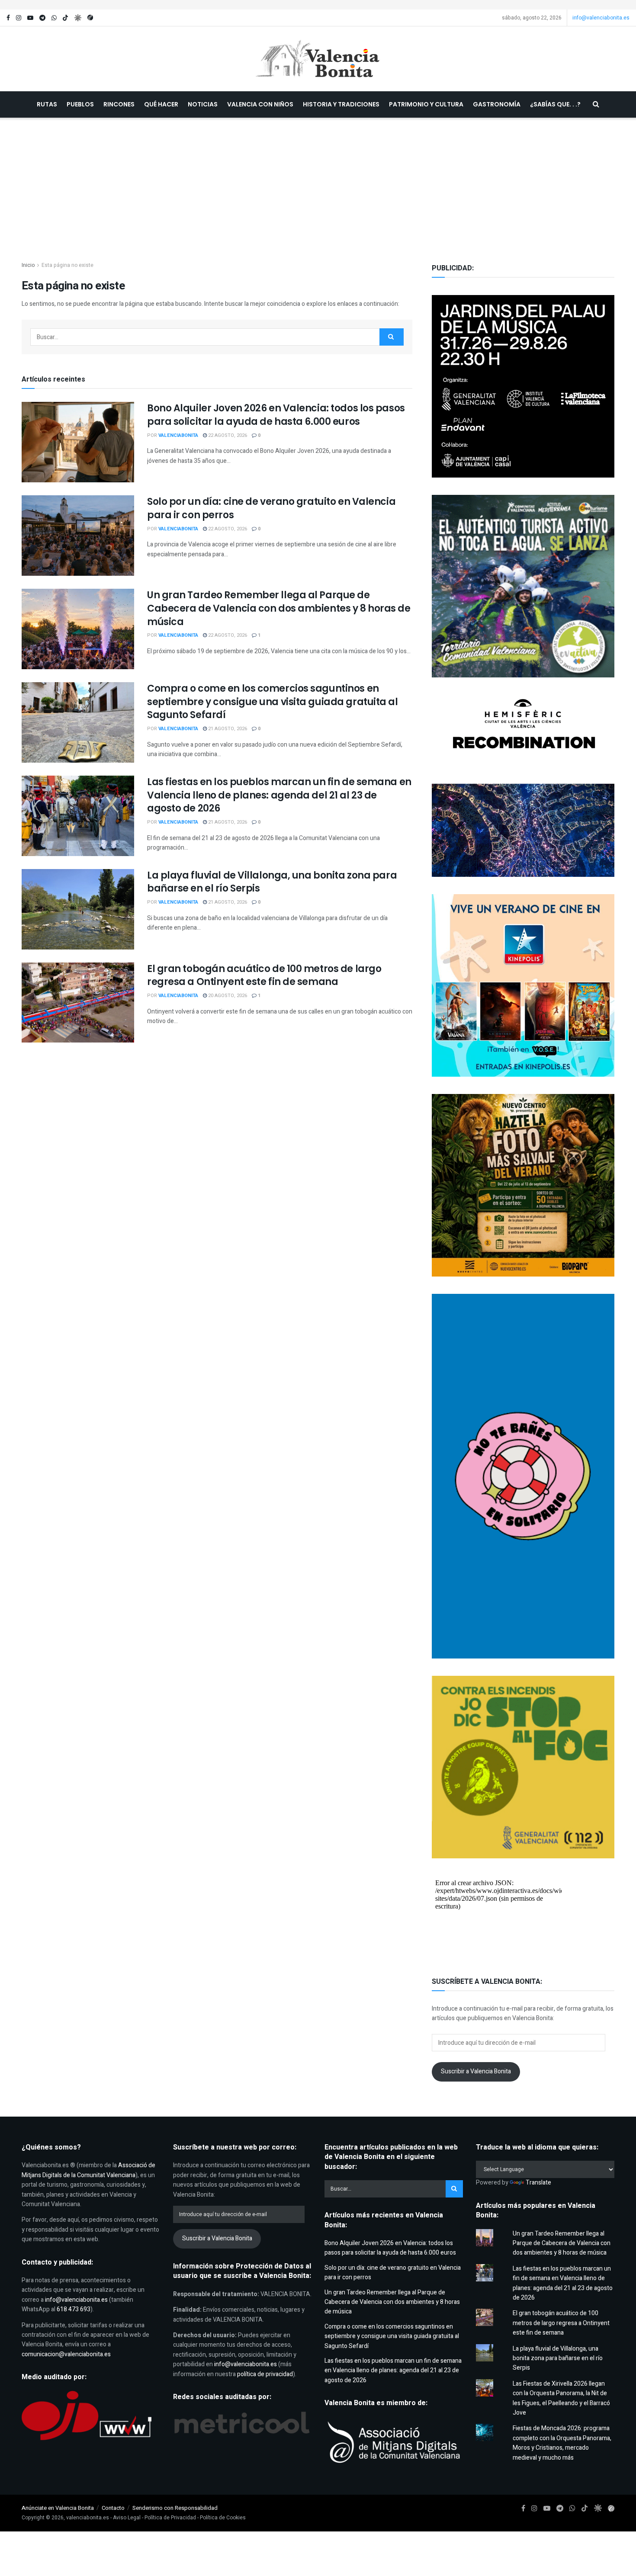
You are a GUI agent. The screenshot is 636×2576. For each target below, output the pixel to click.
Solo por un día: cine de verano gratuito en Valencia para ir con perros (271, 508)
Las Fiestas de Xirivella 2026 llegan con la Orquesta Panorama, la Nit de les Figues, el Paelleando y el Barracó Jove (561, 2398)
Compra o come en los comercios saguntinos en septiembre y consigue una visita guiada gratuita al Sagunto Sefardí (273, 702)
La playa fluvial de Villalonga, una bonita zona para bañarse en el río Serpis (272, 882)
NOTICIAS (203, 104)
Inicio (28, 265)
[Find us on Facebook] (8, 18)
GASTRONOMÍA (497, 104)
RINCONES (119, 104)
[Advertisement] (318, 183)
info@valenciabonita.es (601, 18)
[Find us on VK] (78, 18)
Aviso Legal (127, 2518)
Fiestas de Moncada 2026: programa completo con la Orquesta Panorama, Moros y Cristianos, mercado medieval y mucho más (562, 2443)
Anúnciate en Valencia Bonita (58, 2508)
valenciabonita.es (88, 2518)
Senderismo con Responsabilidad (175, 2508)
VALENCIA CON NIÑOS (260, 104)
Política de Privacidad (170, 2518)
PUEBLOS (80, 104)
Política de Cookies (223, 2518)
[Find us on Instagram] (19, 18)
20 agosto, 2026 (227, 996)
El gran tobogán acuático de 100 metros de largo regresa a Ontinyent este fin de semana (264, 975)
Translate (538, 2183)
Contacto (113, 2508)
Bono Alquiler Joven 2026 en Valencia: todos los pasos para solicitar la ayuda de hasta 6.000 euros (276, 415)
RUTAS (47, 104)
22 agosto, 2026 (227, 435)
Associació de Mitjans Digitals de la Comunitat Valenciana (88, 2170)
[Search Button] (596, 104)
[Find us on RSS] (90, 18)
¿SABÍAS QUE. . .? (555, 104)
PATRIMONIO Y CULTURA (426, 104)
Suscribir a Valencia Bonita (476, 2071)
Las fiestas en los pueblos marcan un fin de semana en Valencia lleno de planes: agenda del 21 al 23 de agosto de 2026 (279, 795)
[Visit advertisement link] (318, 5)
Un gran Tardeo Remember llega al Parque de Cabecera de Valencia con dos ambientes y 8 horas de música (279, 608)
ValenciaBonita (178, 435)
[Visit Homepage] (318, 59)
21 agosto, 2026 (227, 729)
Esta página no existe (67, 265)
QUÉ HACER (161, 104)
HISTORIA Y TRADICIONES (341, 104)
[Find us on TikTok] (65, 18)
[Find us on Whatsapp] (54, 18)
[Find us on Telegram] (42, 18)
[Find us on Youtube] (30, 18)
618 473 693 (74, 2309)
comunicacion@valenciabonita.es (66, 2354)
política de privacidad (265, 2374)
